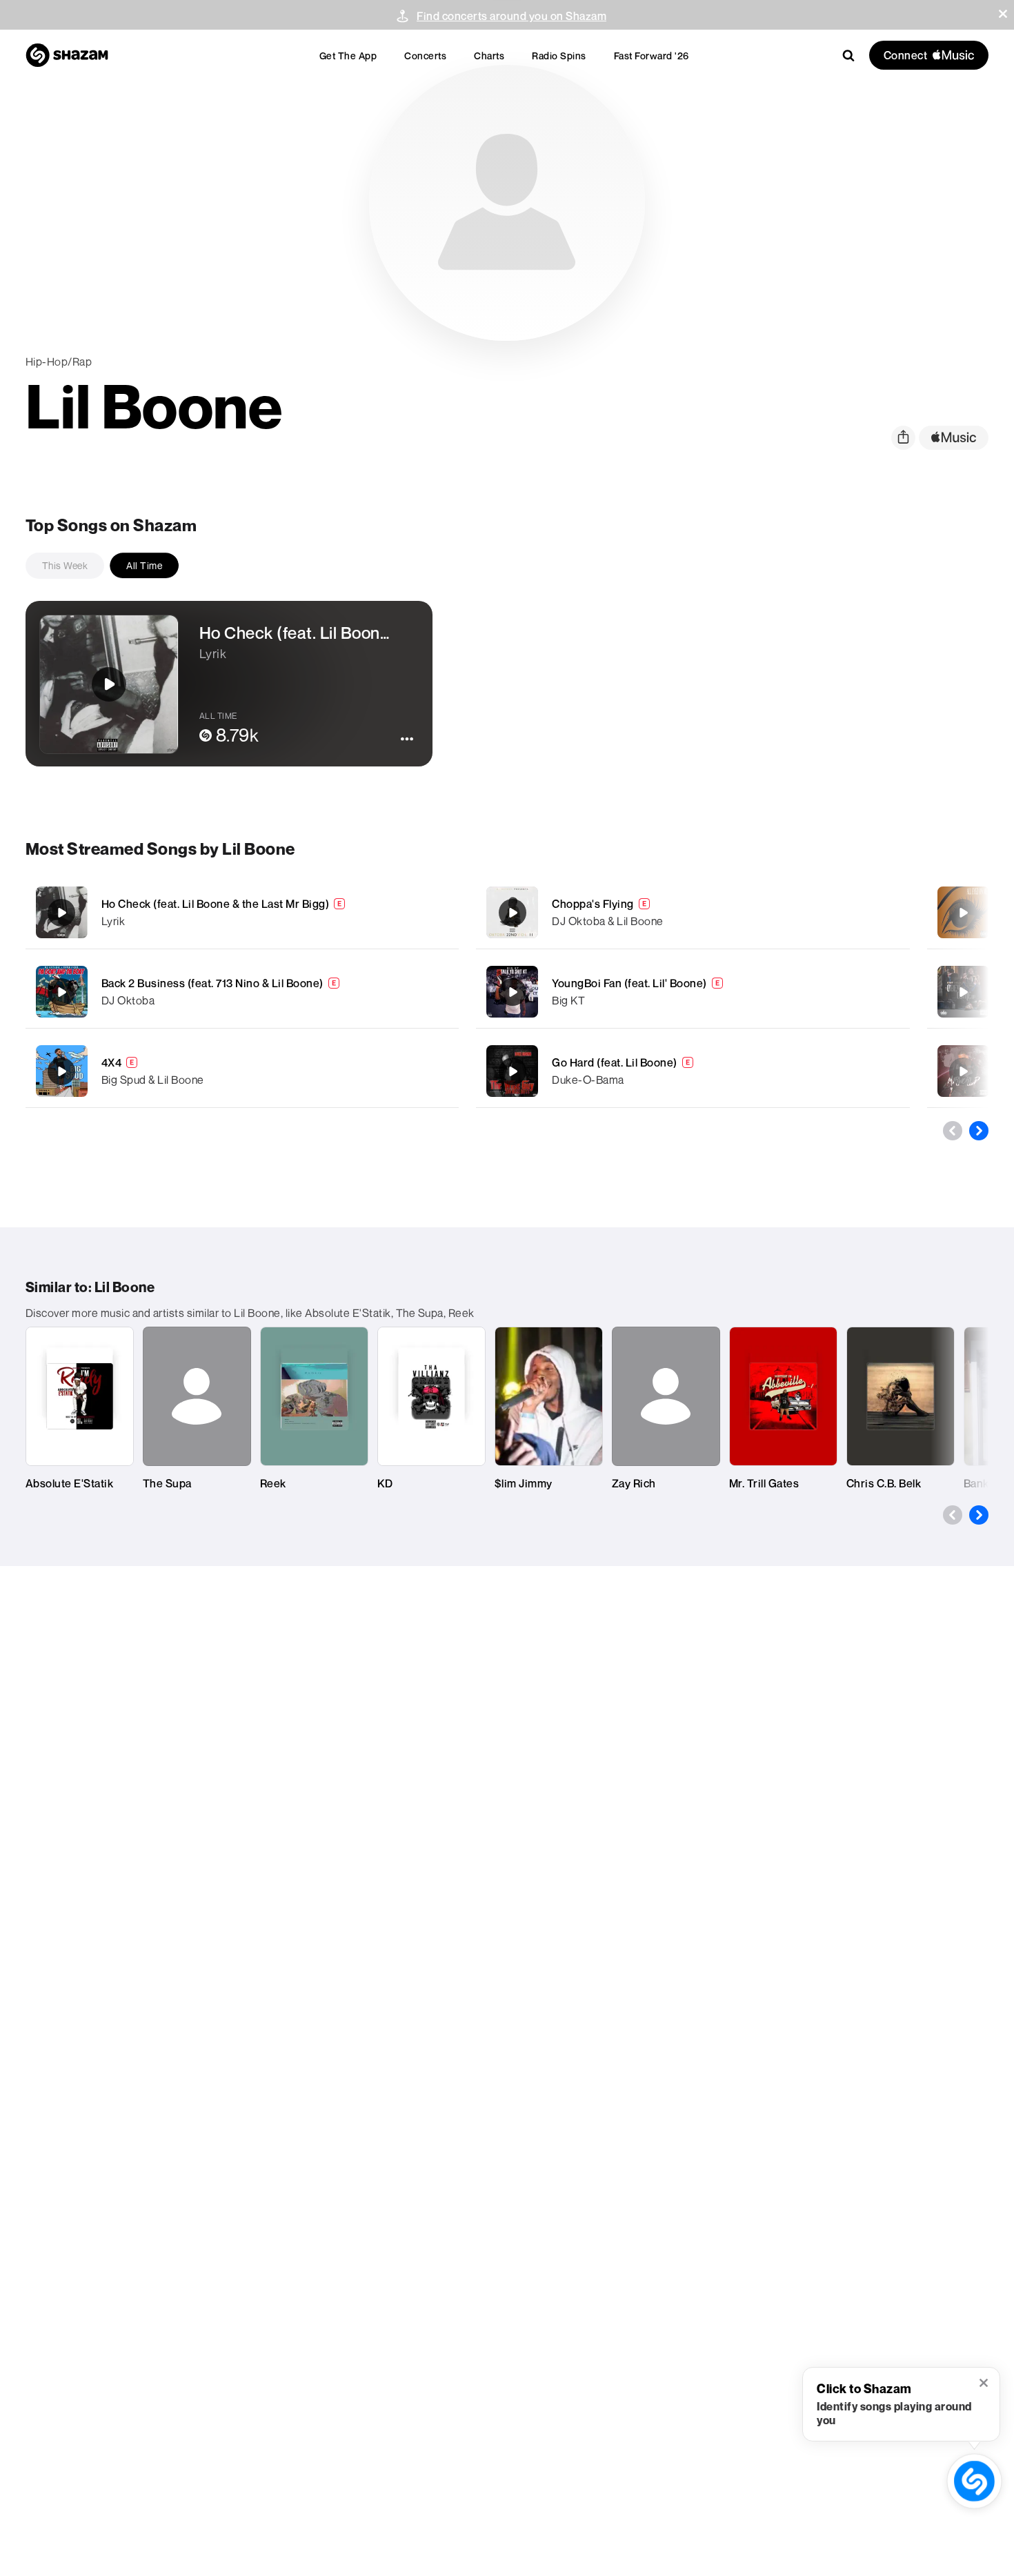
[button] (1003, 14)
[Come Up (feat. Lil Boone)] (963, 992)
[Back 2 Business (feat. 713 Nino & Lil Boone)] (242, 992)
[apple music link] (954, 438)
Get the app (348, 56)
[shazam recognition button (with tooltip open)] (974, 2481)
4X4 (112, 1062)
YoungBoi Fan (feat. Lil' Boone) (629, 983)
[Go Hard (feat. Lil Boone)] (693, 1071)
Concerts (425, 56)
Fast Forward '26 (652, 56)
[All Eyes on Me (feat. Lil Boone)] (963, 913)
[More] (429, 913)
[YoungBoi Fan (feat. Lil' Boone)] (693, 992)
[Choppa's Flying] (693, 912)
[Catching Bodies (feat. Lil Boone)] (963, 1071)
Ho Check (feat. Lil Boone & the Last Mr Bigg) (216, 904)
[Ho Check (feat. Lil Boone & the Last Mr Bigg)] (242, 912)
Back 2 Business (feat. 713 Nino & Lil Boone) (212, 983)
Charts (489, 56)
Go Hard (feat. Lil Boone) (615, 1062)
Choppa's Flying (593, 904)
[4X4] (242, 1071)
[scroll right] (979, 1131)
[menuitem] (348, 56)
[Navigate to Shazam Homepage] (67, 55)
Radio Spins (559, 56)
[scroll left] (953, 1131)
